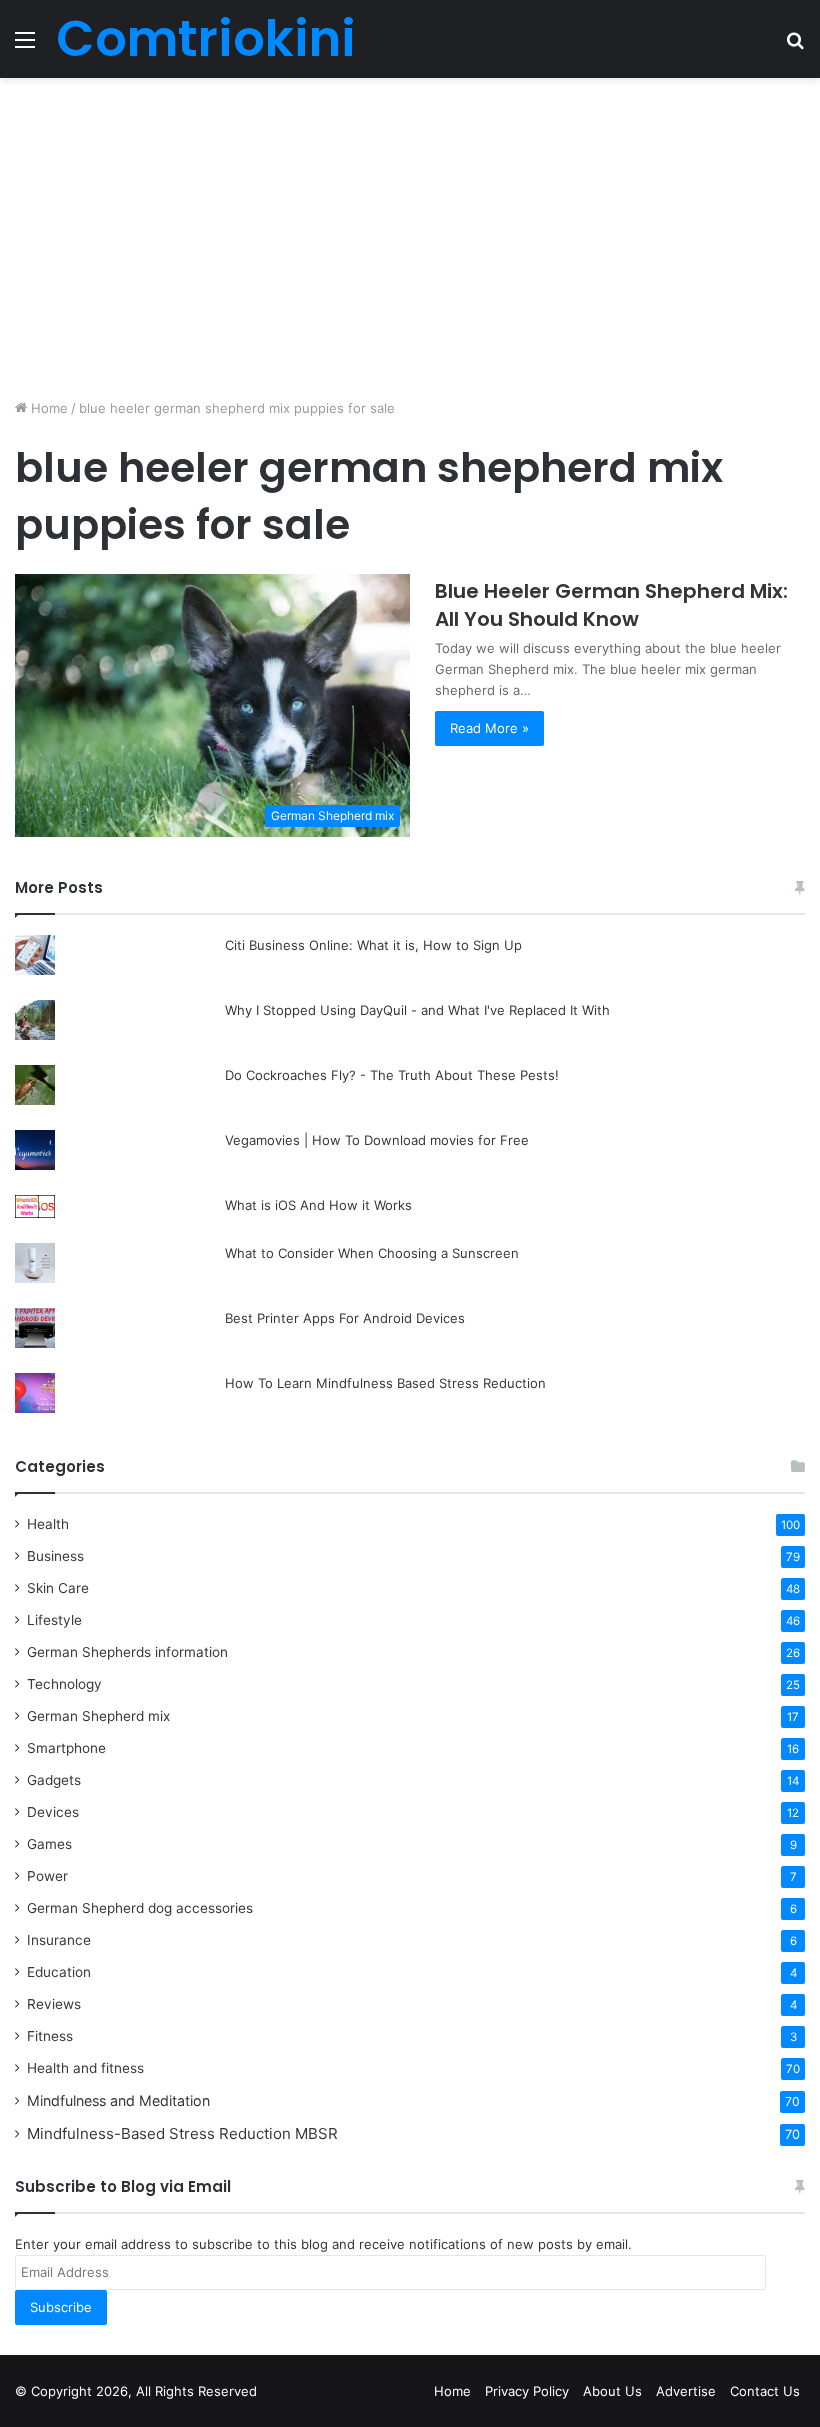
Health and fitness (85, 2068)
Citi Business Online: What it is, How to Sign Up (373, 945)
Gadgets (54, 1780)
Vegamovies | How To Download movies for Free (377, 1140)
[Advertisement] (410, 238)
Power (47, 1876)
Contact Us (765, 2391)
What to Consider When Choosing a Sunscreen (380, 1253)
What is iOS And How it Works (318, 1205)
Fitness (50, 2036)
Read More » (489, 728)
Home (47, 408)
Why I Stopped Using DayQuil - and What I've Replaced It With (417, 1010)
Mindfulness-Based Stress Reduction (182, 2133)
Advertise (686, 2391)
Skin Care (58, 1588)
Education (59, 1972)
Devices (53, 1812)
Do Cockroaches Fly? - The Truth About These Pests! (392, 1075)
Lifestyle (54, 1620)
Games (49, 1844)
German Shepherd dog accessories (140, 1908)
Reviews (54, 2004)
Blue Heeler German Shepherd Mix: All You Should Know (611, 605)
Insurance (59, 1940)
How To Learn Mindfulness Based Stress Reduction (385, 1383)
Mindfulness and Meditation (118, 2100)
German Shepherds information (127, 1652)
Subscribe (61, 2307)
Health (48, 1524)
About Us (612, 2391)
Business (55, 1556)
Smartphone (66, 1748)
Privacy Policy (527, 2391)
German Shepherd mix (98, 1716)
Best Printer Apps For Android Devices (345, 1318)
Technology (64, 1684)
